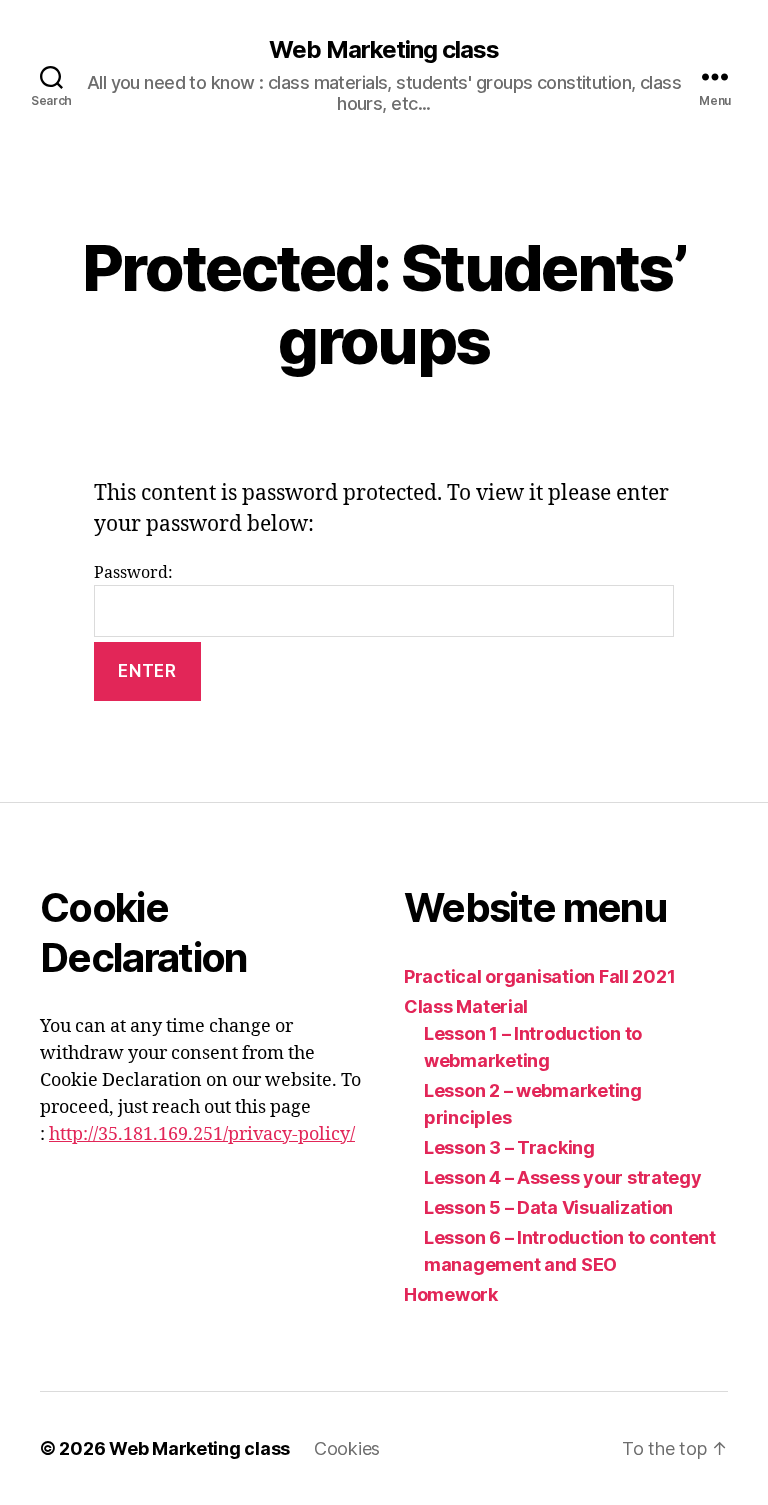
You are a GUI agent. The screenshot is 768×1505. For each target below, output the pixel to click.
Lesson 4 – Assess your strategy (563, 1177)
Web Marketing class (384, 50)
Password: (133, 573)
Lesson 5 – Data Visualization (548, 1207)
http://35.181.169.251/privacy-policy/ (202, 1134)
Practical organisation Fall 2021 (539, 976)
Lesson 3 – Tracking (509, 1147)
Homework (451, 1294)
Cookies (347, 1448)
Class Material (466, 1006)
